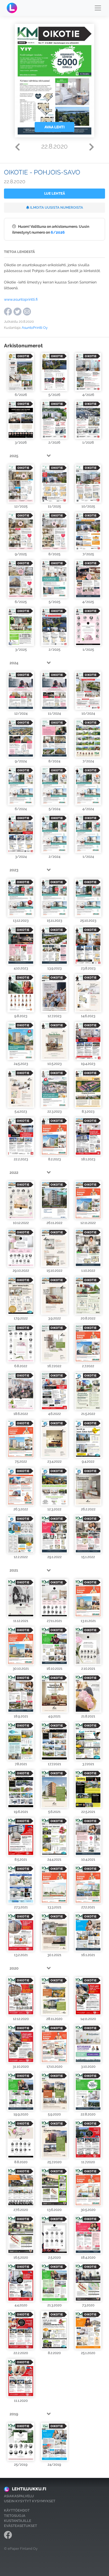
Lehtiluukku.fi (29, 2489)
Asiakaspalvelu (19, 2496)
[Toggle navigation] (98, 8)
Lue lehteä (55, 193)
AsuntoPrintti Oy (35, 328)
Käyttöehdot (17, 2510)
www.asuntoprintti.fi (21, 299)
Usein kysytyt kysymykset (30, 2501)
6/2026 (58, 232)
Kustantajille (18, 2521)
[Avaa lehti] (21, 372)
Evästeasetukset (21, 2526)
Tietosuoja (15, 2516)
